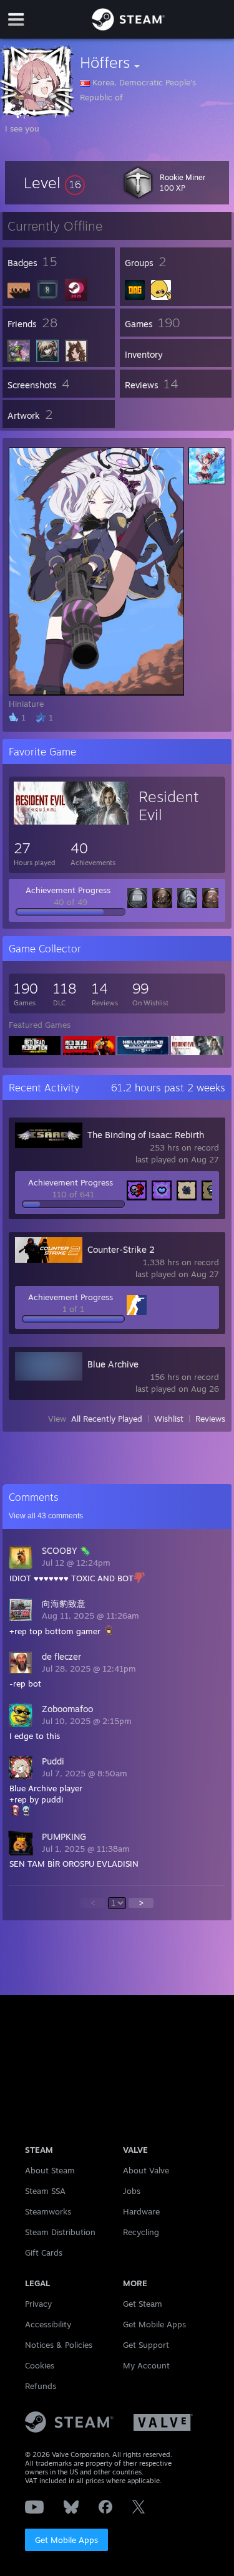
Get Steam (143, 2304)
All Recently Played (107, 1419)
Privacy (38, 2304)
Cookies (40, 2365)
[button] (54, 183)
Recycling (141, 2232)
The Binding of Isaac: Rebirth (146, 1135)
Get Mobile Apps (66, 2540)
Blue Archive (113, 1364)
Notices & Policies (59, 2345)
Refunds (41, 2386)
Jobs (132, 2191)
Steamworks (48, 2211)
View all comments (46, 1516)
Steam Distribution (60, 2232)
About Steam (50, 2170)
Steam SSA (45, 2191)
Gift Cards (44, 2253)
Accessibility (48, 2324)
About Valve (146, 2170)
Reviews (210, 1419)
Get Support (146, 2345)
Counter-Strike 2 (121, 1249)
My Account (146, 2365)
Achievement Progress (68, 890)
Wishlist (169, 1419)
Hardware (141, 2211)
